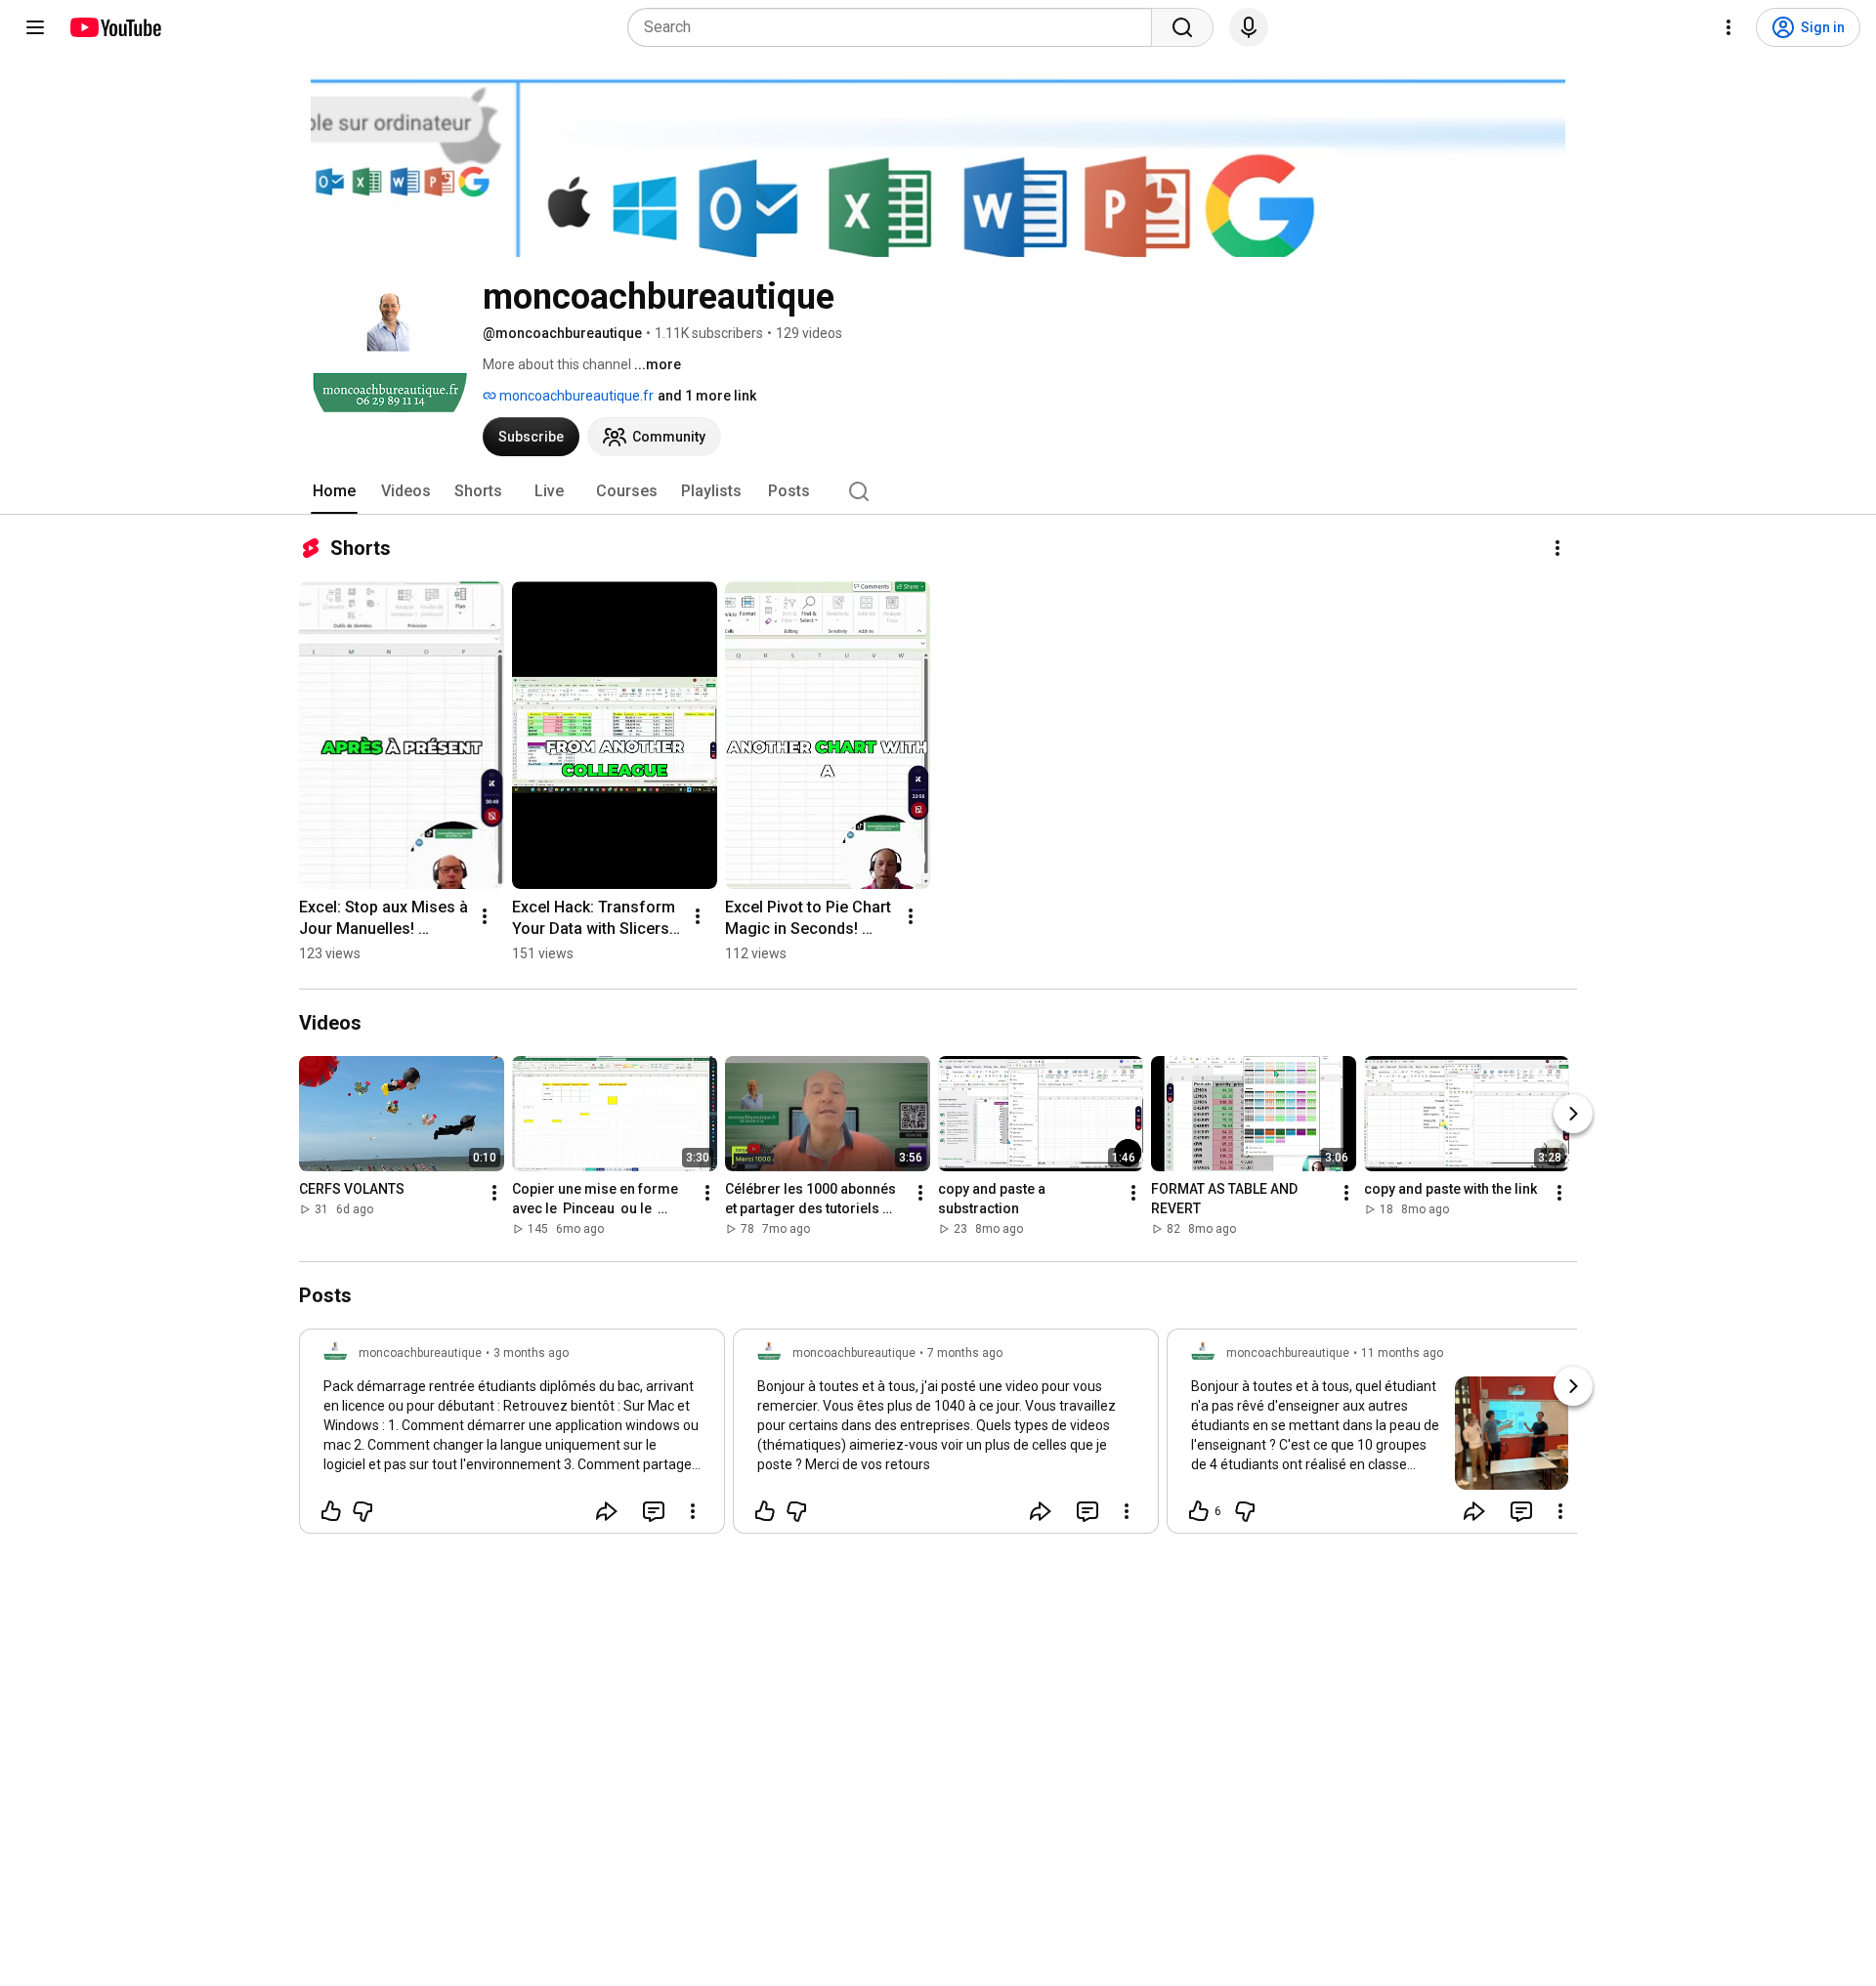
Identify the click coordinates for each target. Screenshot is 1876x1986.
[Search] (1182, 27)
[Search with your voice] (1249, 27)
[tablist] (938, 491)
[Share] (607, 1511)
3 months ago (531, 1353)
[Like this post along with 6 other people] (1199, 1511)
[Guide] (35, 27)
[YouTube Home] (115, 27)
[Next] (1573, 1114)
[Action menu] (693, 1511)
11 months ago (1402, 1353)
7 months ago (965, 1353)
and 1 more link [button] (707, 396)
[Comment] (654, 1511)
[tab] (334, 491)
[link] (512, 1437)
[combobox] (895, 27)
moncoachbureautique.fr (575, 396)
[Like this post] (331, 1511)
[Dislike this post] (362, 1511)
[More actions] (1557, 548)
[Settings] (1728, 27)
